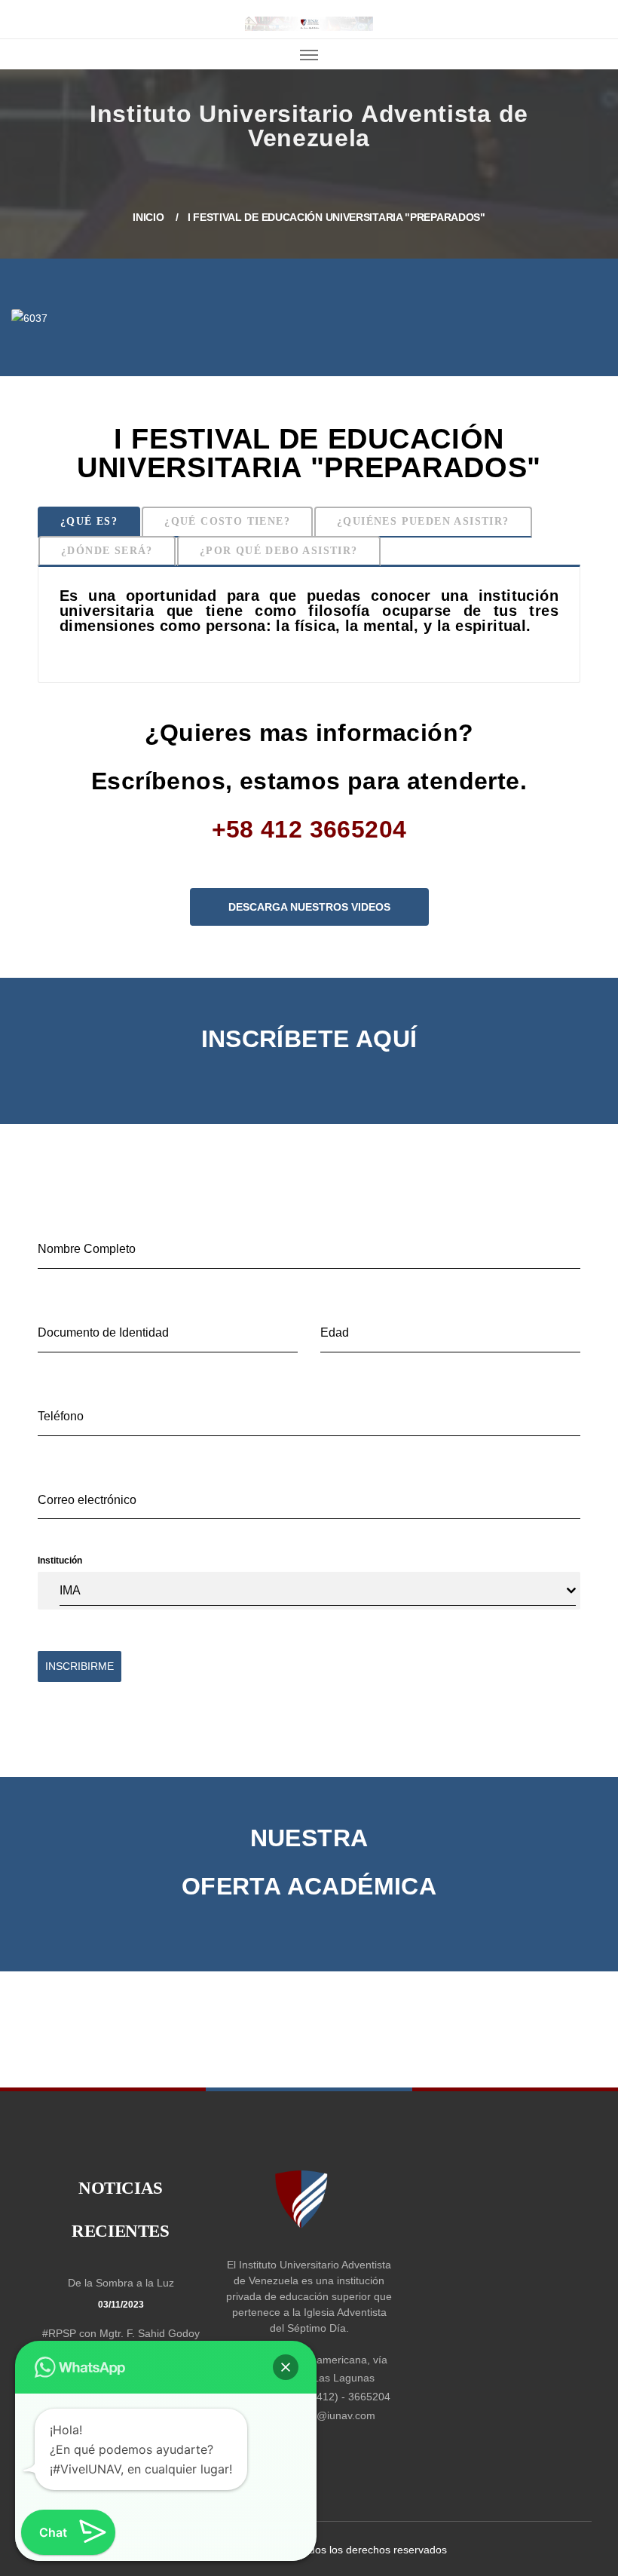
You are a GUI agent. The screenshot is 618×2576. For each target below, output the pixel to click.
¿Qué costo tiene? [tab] (227, 521)
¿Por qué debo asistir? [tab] (279, 551)
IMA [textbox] (70, 1590)
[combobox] (318, 1591)
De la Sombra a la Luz (121, 2283)
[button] (286, 2367)
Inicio (24, 125)
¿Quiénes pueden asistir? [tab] (423, 521)
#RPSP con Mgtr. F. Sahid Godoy (121, 2333)
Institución (60, 1561)
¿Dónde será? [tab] (107, 551)
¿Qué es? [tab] (89, 521)
